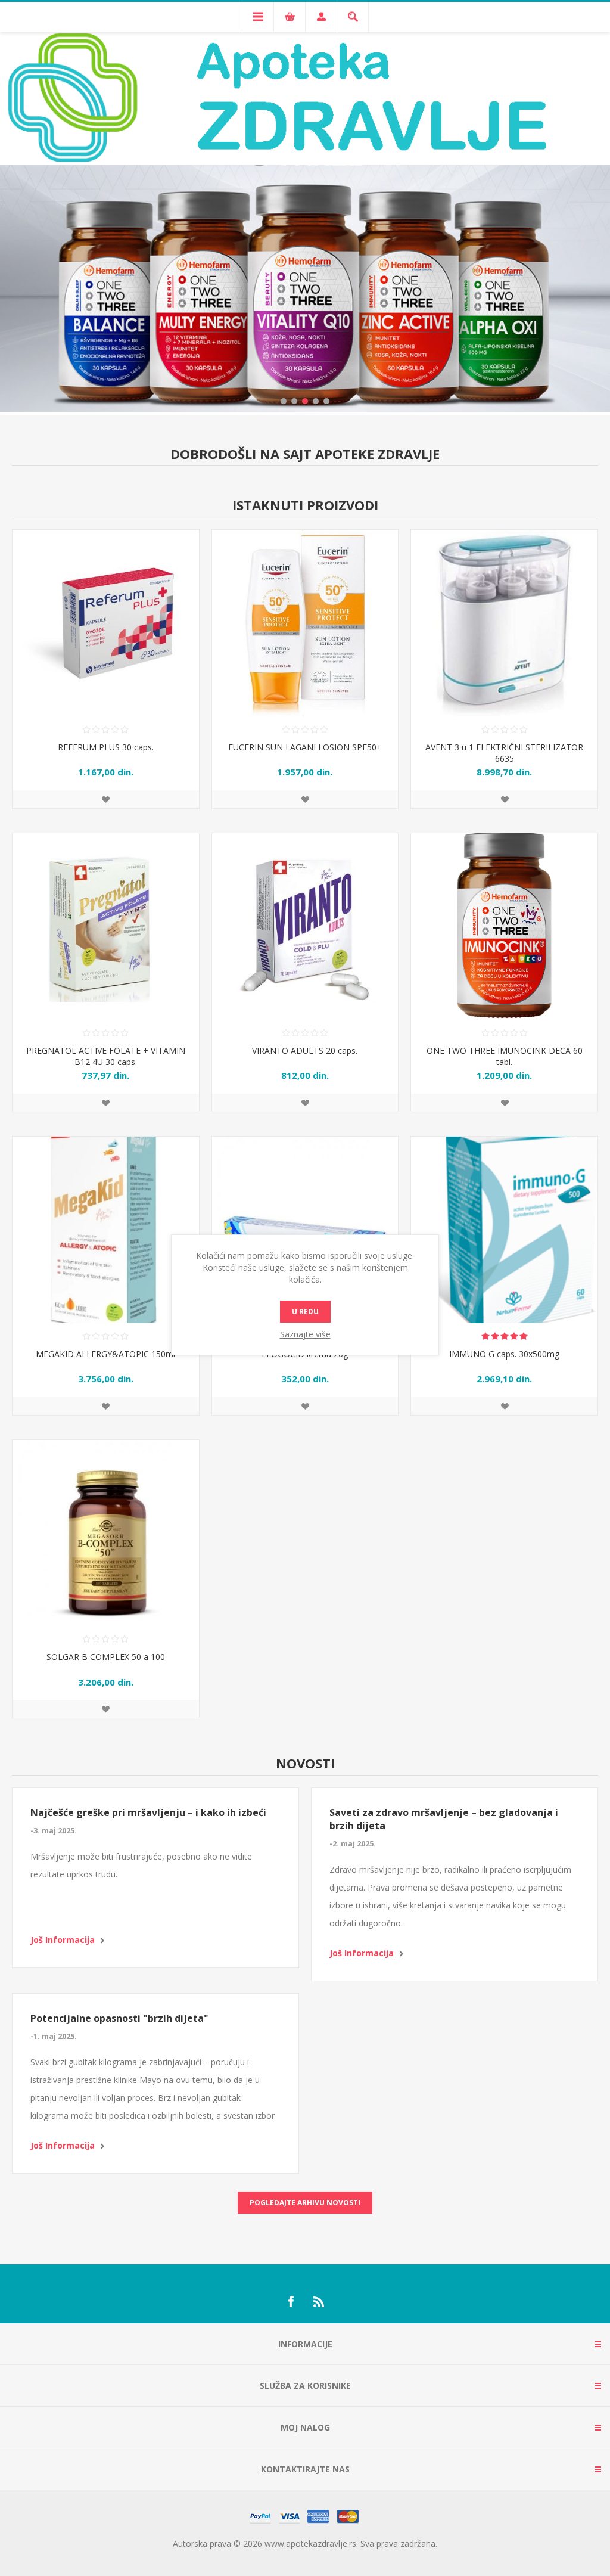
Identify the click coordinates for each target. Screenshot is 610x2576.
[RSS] (319, 2302)
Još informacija (63, 1940)
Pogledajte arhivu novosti (305, 2203)
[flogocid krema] (305, 1230)
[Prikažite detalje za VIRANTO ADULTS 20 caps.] (305, 927)
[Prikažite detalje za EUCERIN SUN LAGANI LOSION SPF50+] (305, 623)
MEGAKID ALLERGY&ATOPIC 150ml (105, 1354)
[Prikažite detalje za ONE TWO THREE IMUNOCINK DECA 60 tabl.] (504, 927)
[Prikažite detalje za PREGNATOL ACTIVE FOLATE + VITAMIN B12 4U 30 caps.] (106, 927)
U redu (305, 1312)
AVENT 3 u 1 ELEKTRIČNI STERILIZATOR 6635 (504, 753)
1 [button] (284, 401)
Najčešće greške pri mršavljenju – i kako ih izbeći (148, 1812)
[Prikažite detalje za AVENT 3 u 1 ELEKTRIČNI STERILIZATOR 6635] (504, 623)
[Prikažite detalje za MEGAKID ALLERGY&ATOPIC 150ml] (106, 1230)
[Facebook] (291, 2302)
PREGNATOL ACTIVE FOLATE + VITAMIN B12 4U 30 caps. (106, 1056)
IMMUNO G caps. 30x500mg (504, 1354)
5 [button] (326, 401)
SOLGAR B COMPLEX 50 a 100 (106, 1657)
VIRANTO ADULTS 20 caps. (305, 1050)
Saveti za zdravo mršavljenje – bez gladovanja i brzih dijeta (444, 1819)
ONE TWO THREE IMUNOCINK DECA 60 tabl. (505, 1056)
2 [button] (294, 401)
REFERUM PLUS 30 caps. (106, 747)
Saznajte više (305, 1334)
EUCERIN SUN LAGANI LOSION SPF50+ (305, 747)
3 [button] (305, 401)
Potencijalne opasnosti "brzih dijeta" (119, 2018)
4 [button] (316, 401)
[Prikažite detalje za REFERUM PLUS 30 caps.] (106, 623)
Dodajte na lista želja (105, 799)
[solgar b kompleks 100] (106, 1533)
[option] (305, 254)
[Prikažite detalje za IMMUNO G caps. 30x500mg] (504, 1230)
